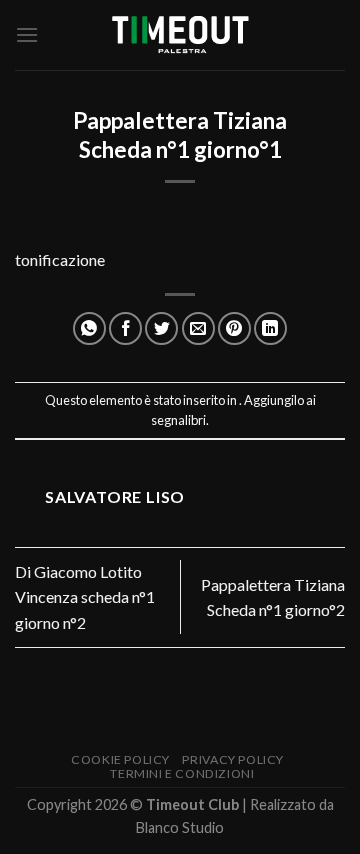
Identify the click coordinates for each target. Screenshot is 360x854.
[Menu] (27, 34)
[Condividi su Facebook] (125, 328)
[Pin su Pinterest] (234, 328)
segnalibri (178, 420)
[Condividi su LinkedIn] (270, 328)
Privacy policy (233, 759)
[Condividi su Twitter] (161, 328)
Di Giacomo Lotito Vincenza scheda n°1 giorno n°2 (85, 597)
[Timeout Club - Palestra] (180, 35)
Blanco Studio (180, 827)
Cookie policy (120, 759)
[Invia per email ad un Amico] (198, 328)
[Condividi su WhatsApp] (89, 328)
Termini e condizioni (182, 773)
